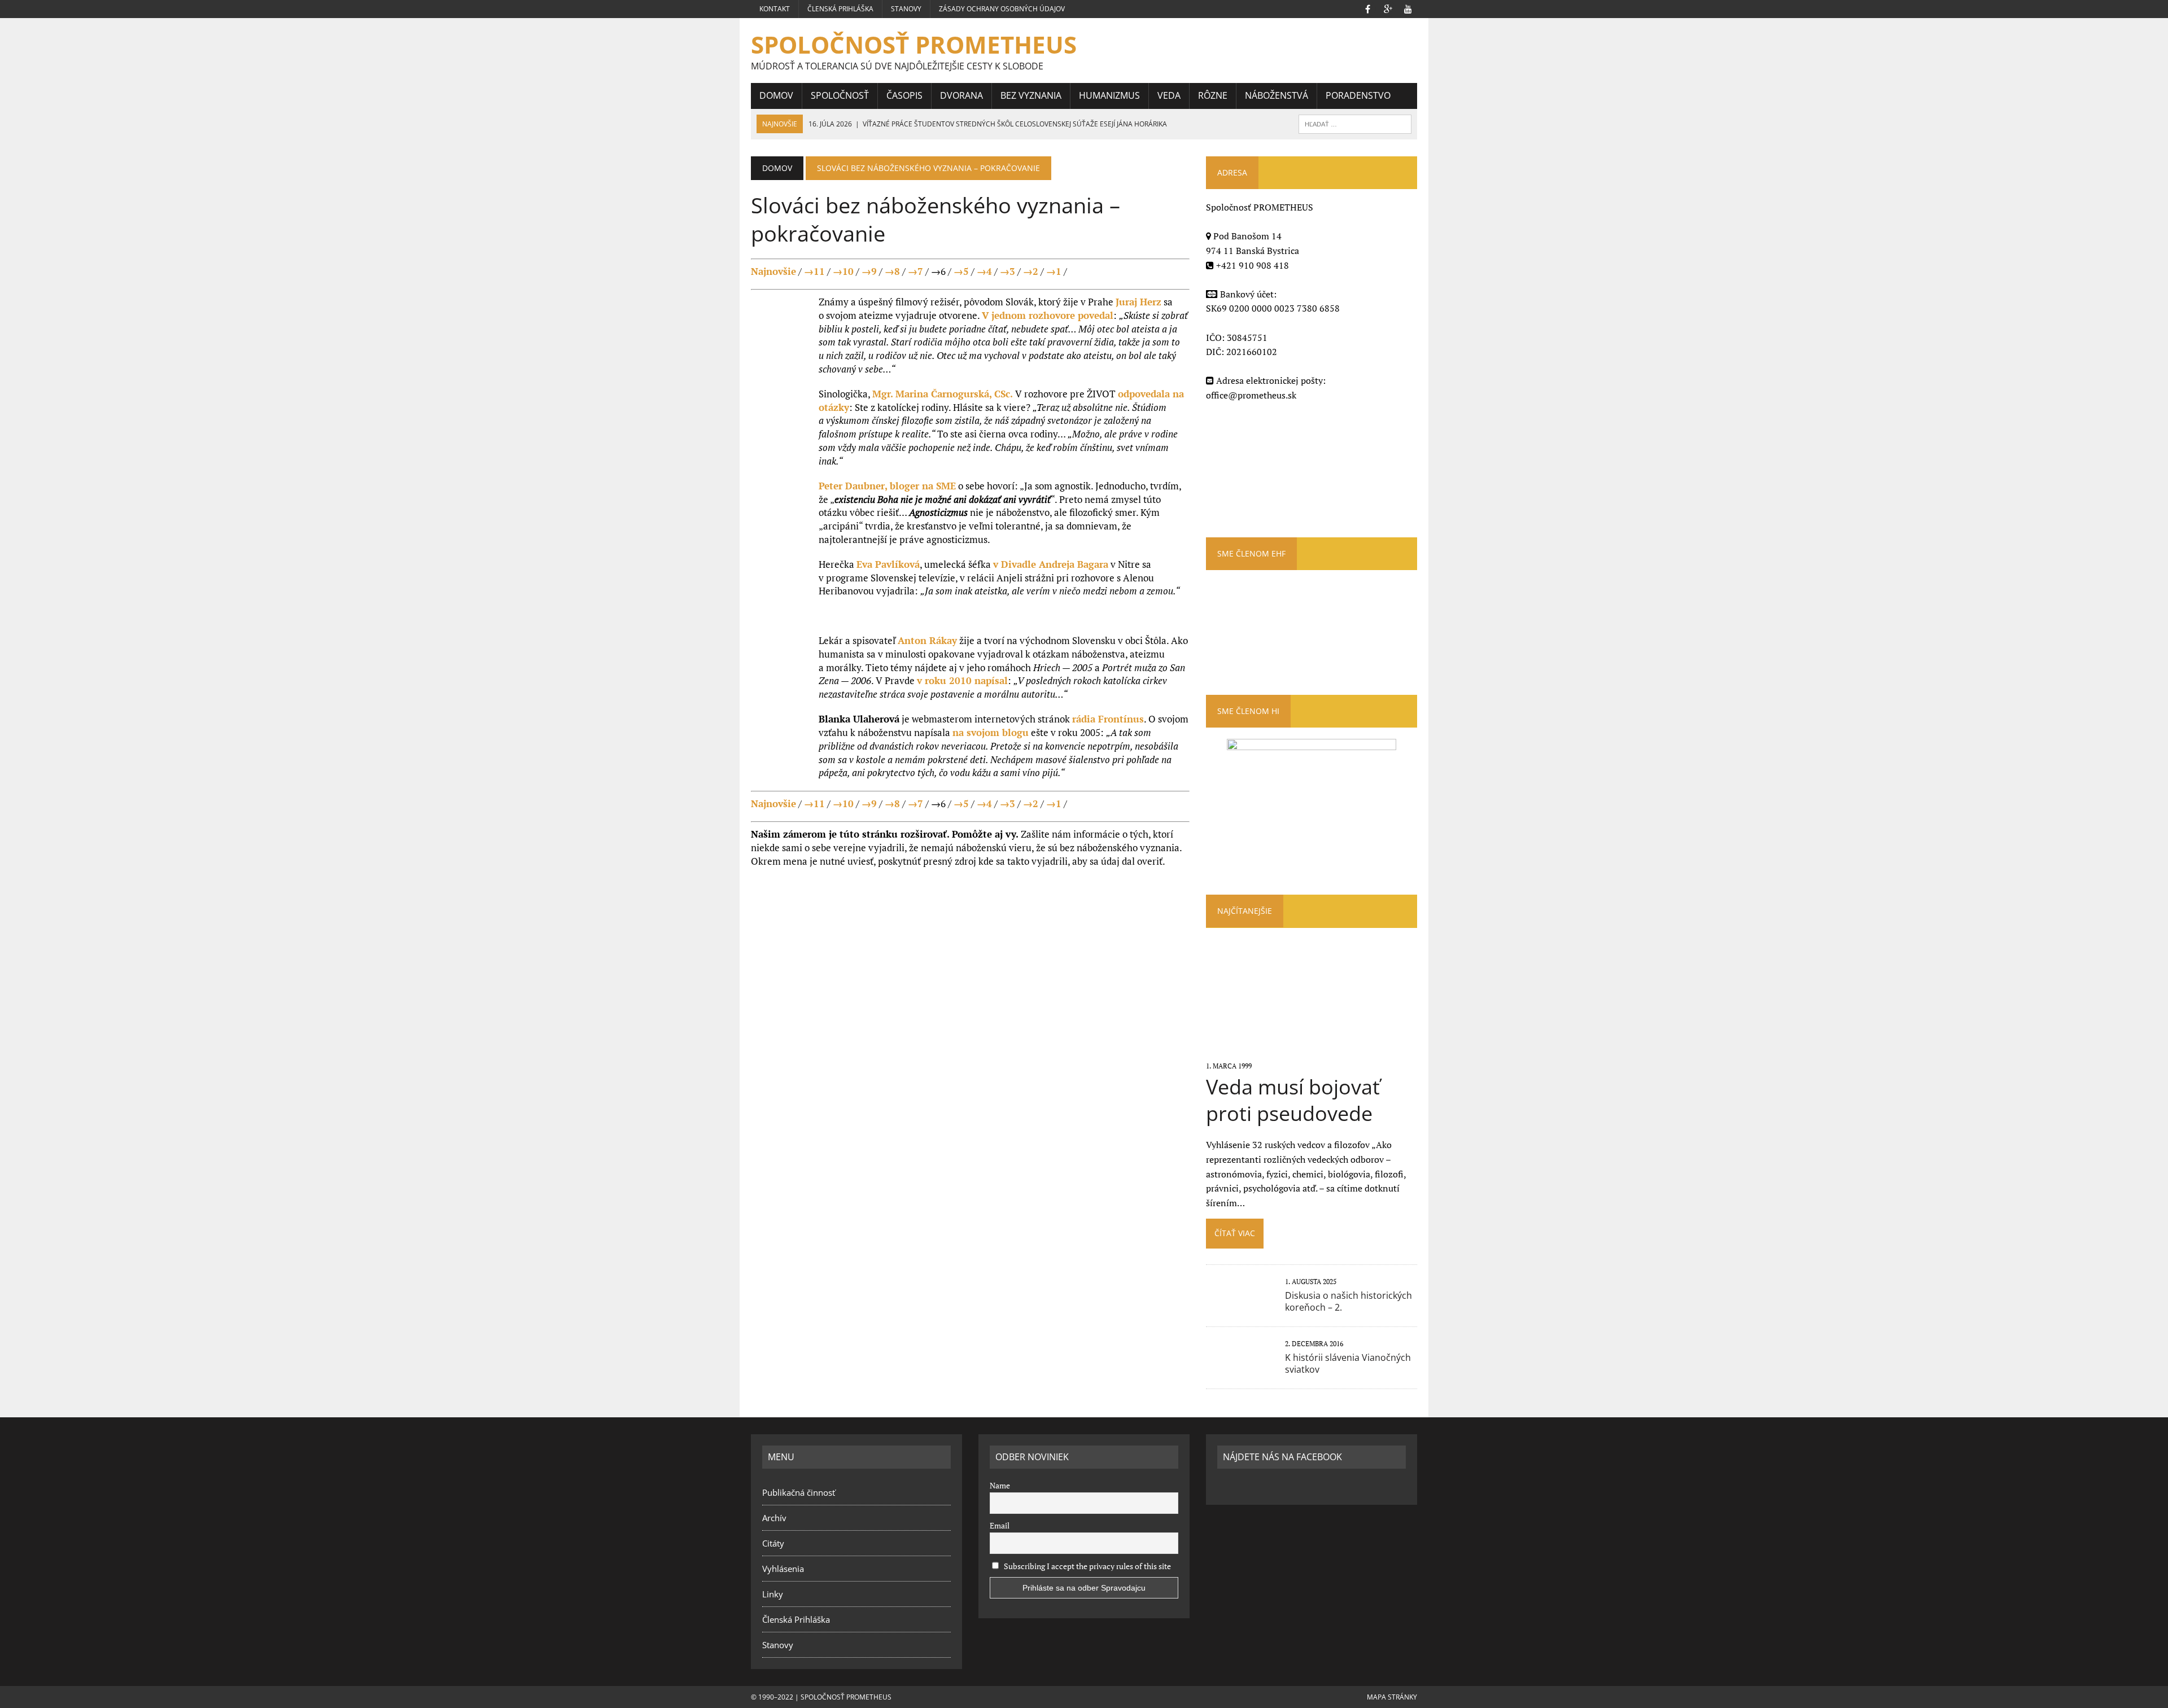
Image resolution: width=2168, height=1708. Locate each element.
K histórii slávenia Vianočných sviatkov (1348, 1363)
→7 (915, 271)
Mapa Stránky (1392, 1697)
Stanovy (906, 9)
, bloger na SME (887, 486)
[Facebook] (1367, 8)
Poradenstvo (1358, 95)
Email (1000, 1525)
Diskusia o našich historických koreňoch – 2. (1349, 1301)
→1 (1054, 271)
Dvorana (961, 95)
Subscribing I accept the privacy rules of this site (1087, 1566)
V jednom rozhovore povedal (1048, 315)
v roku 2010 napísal (962, 680)
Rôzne (1213, 95)
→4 (984, 271)
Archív (774, 1518)
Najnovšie (773, 271)
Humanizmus (1109, 95)
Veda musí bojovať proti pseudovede (1293, 1100)
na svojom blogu (991, 732)
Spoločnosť (840, 95)
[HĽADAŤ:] (1355, 123)
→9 (869, 271)
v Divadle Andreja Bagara (1051, 564)
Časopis (904, 95)
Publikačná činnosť (799, 1492)
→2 (1031, 271)
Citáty (773, 1543)
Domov (776, 95)
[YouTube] (1408, 8)
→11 (814, 271)
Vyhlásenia (783, 1569)
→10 (843, 271)
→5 (961, 271)
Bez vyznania (1031, 95)
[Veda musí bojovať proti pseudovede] (1311, 1050)
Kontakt (775, 9)
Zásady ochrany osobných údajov (1002, 9)
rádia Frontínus (1108, 719)
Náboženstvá (1277, 95)
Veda (1169, 95)
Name (1000, 1485)
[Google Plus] (1388, 8)
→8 (892, 271)
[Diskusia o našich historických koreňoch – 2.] (1240, 1306)
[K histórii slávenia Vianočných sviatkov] (1240, 1368)
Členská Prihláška (840, 9)
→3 (1007, 271)
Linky (773, 1594)
